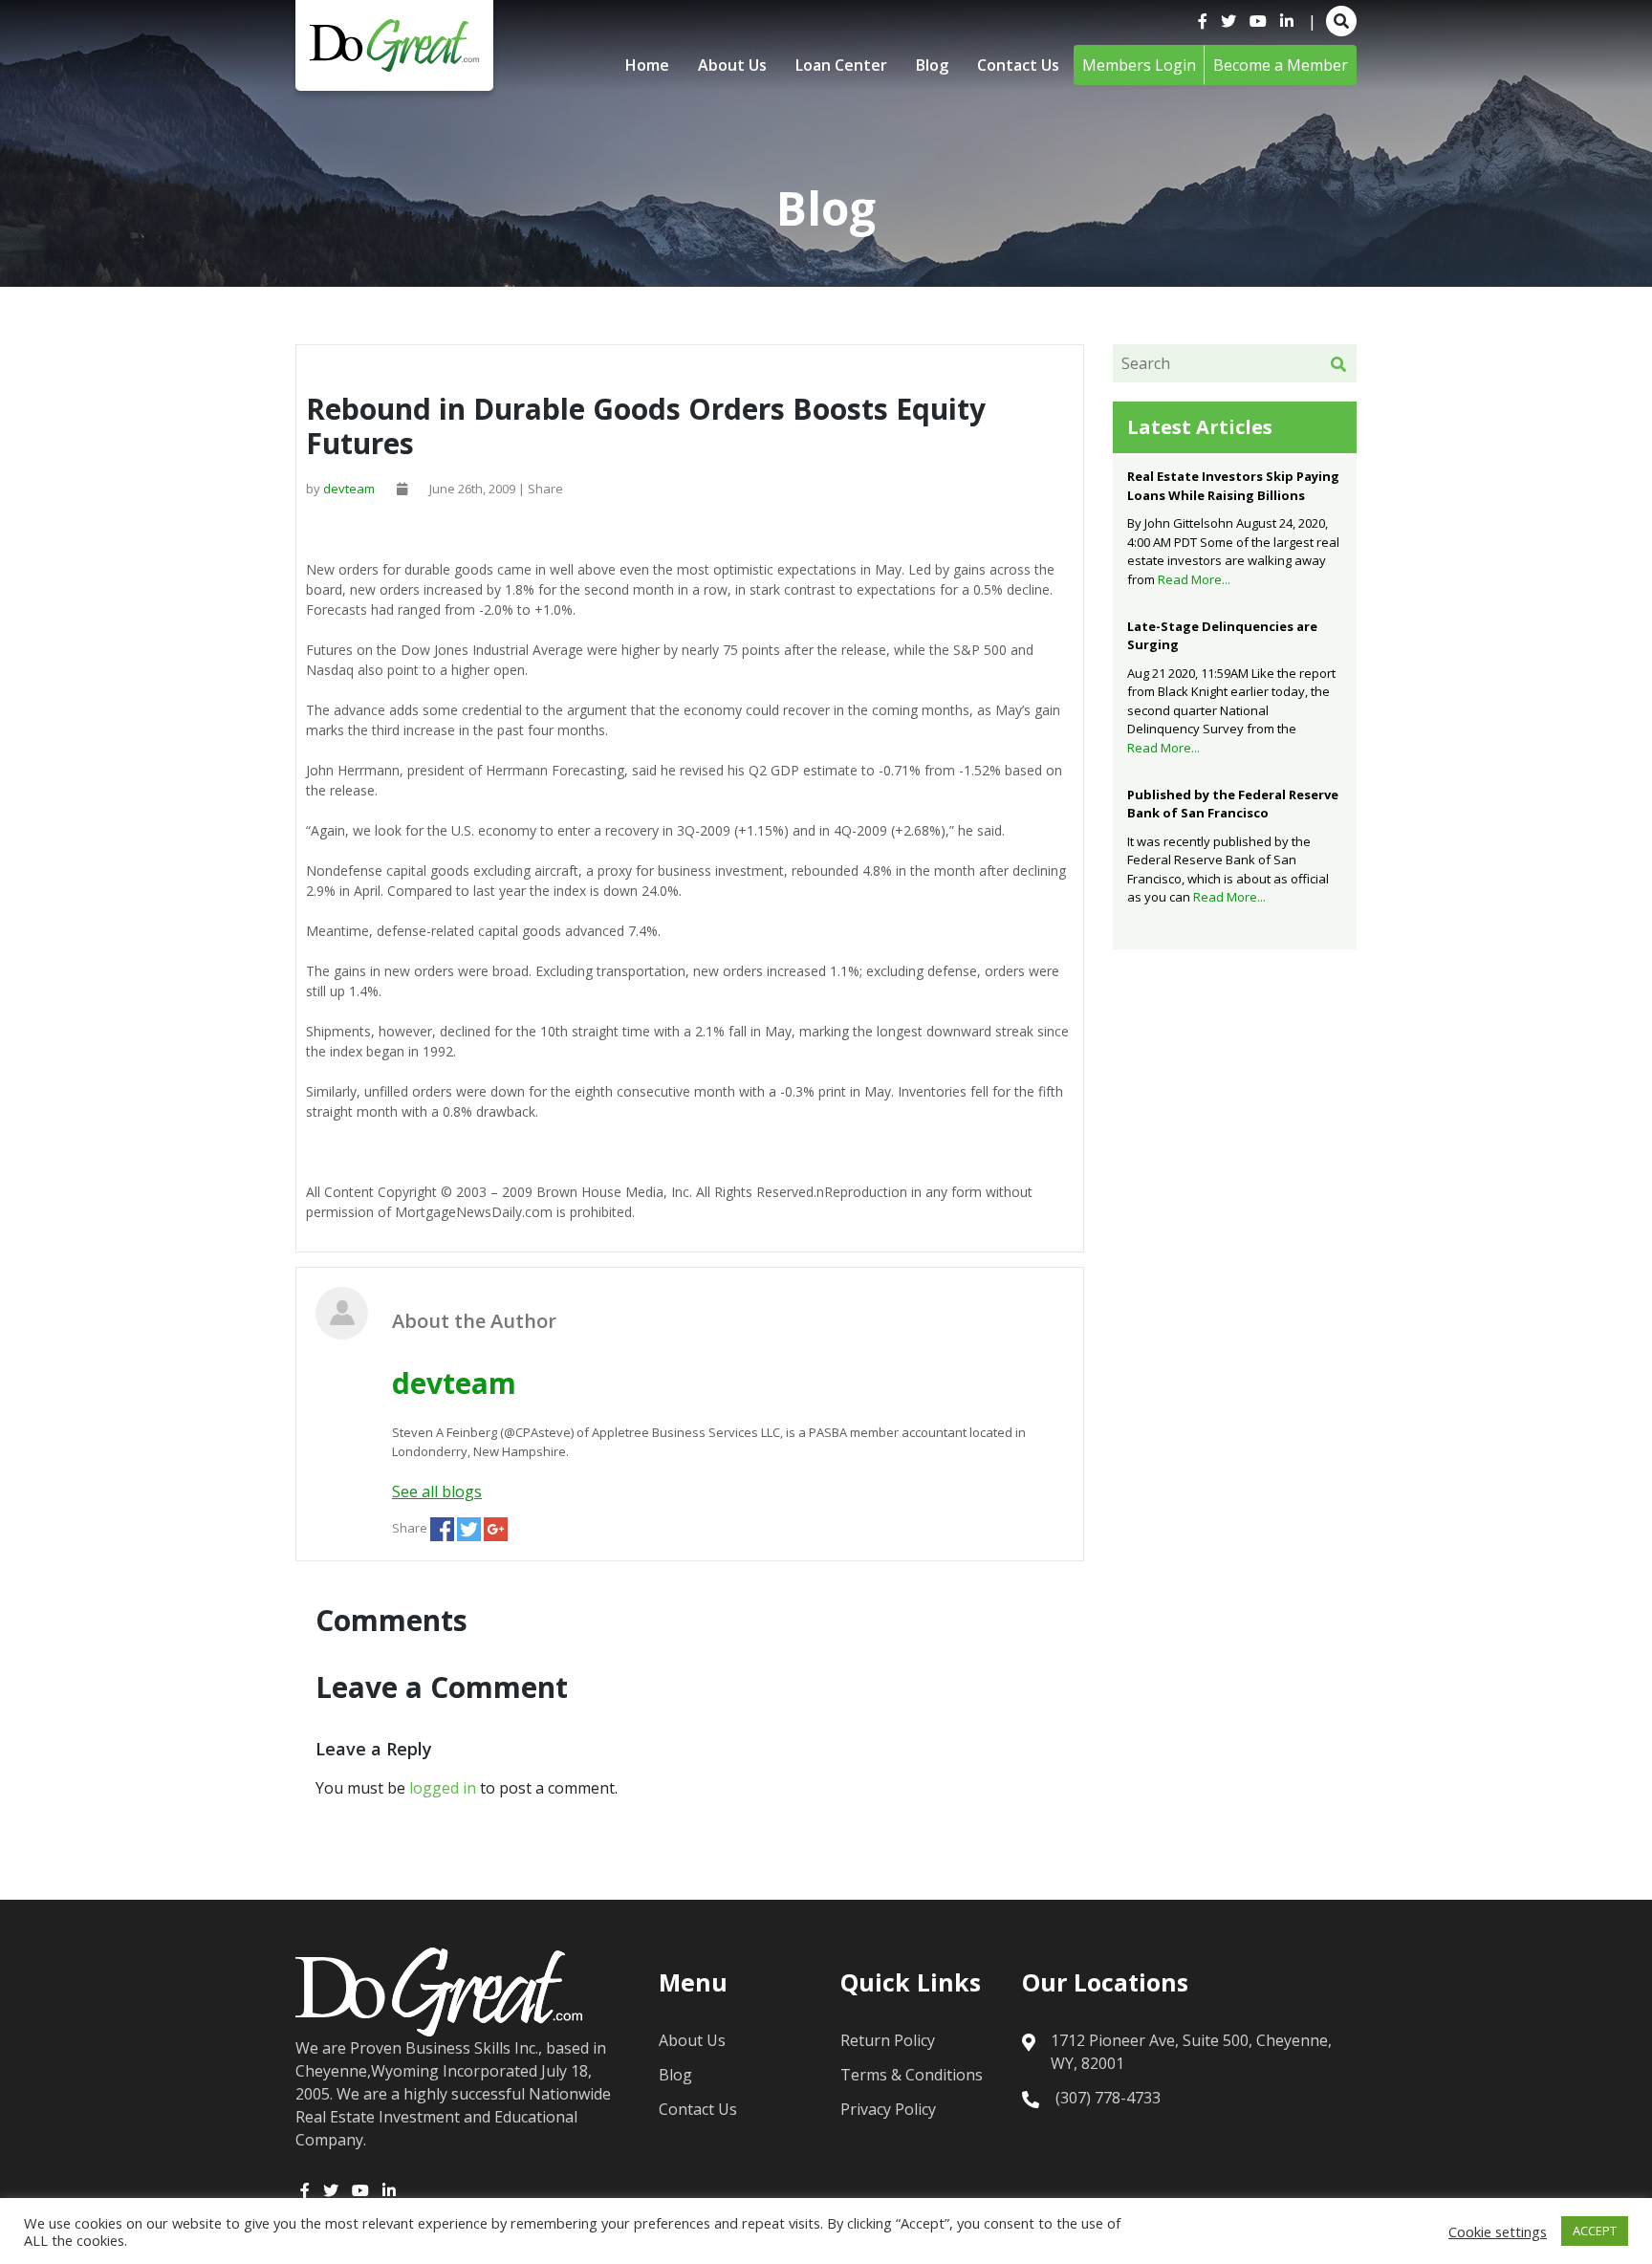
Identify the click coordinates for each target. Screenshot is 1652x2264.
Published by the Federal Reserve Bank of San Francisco (1233, 804)
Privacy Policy (888, 2109)
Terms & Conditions (912, 2075)
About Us (732, 65)
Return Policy (888, 2040)
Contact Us (1018, 65)
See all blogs (437, 1491)
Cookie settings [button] (1498, 2231)
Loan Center (841, 65)
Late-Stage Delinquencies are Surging (1222, 636)
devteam (349, 489)
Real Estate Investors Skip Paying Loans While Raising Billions (1233, 486)
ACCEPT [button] (1595, 2231)
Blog (932, 65)
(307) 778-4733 (1108, 2098)
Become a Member (1281, 65)
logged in (443, 1788)
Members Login (1139, 65)
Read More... (1194, 579)
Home (647, 65)
